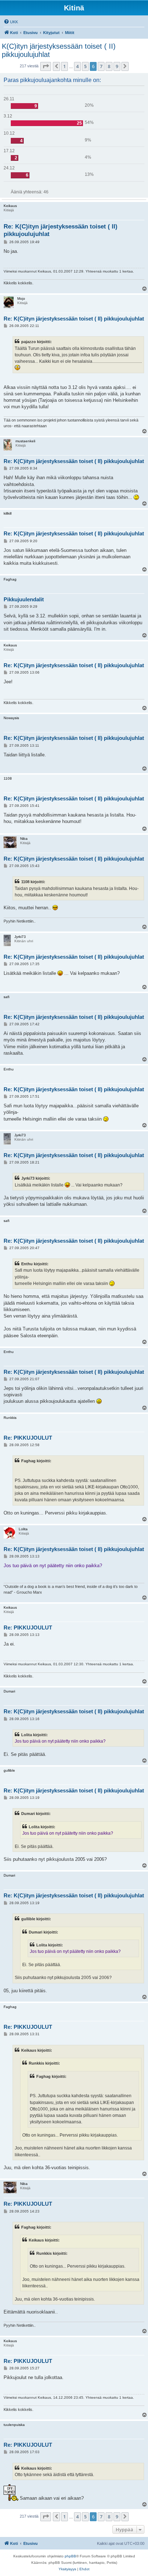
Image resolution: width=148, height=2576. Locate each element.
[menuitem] (11, 22)
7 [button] (101, 66)
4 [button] (77, 66)
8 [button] (109, 66)
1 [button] (64, 66)
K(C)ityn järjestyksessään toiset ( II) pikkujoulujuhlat (59, 50)
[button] (46, 66)
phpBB (70, 2556)
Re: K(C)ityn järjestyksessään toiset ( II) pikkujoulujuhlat (61, 230)
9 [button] (117, 66)
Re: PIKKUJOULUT (28, 1438)
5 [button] (85, 66)
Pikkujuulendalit (24, 599)
